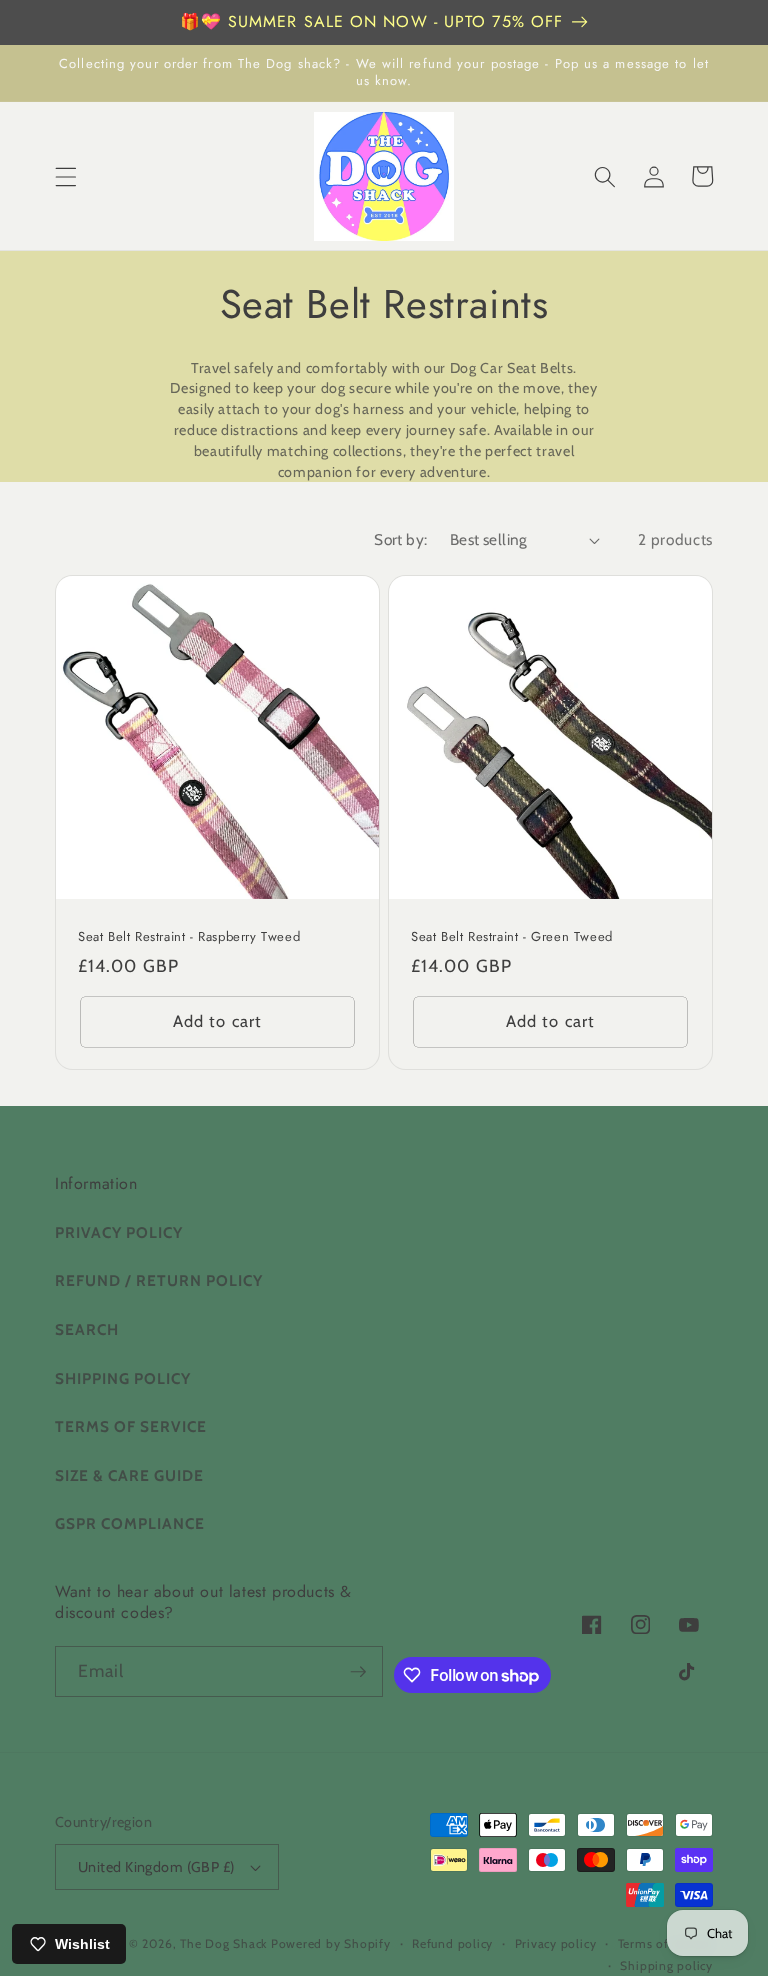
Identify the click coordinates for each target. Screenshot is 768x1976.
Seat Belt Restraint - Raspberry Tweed (189, 937)
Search (87, 1329)
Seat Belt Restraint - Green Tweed (512, 937)
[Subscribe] (358, 1672)
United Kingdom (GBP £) (156, 1867)
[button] (66, 176)
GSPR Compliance (130, 1523)
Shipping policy (666, 1965)
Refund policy (452, 1943)
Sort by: (401, 539)
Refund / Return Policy (159, 1280)
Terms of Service (131, 1426)
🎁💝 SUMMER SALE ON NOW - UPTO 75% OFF (372, 21)
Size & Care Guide (129, 1475)
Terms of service (665, 1943)
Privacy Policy (119, 1232)
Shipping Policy (123, 1378)
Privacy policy (556, 1943)
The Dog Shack (225, 1943)
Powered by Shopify (331, 1943)
